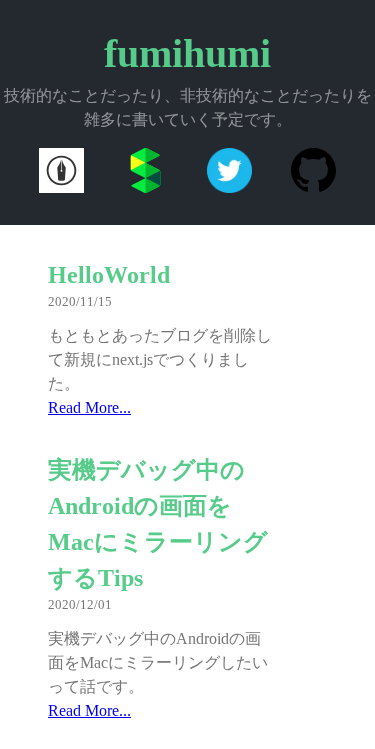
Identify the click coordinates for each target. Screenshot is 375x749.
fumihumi (187, 53)
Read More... (89, 407)
